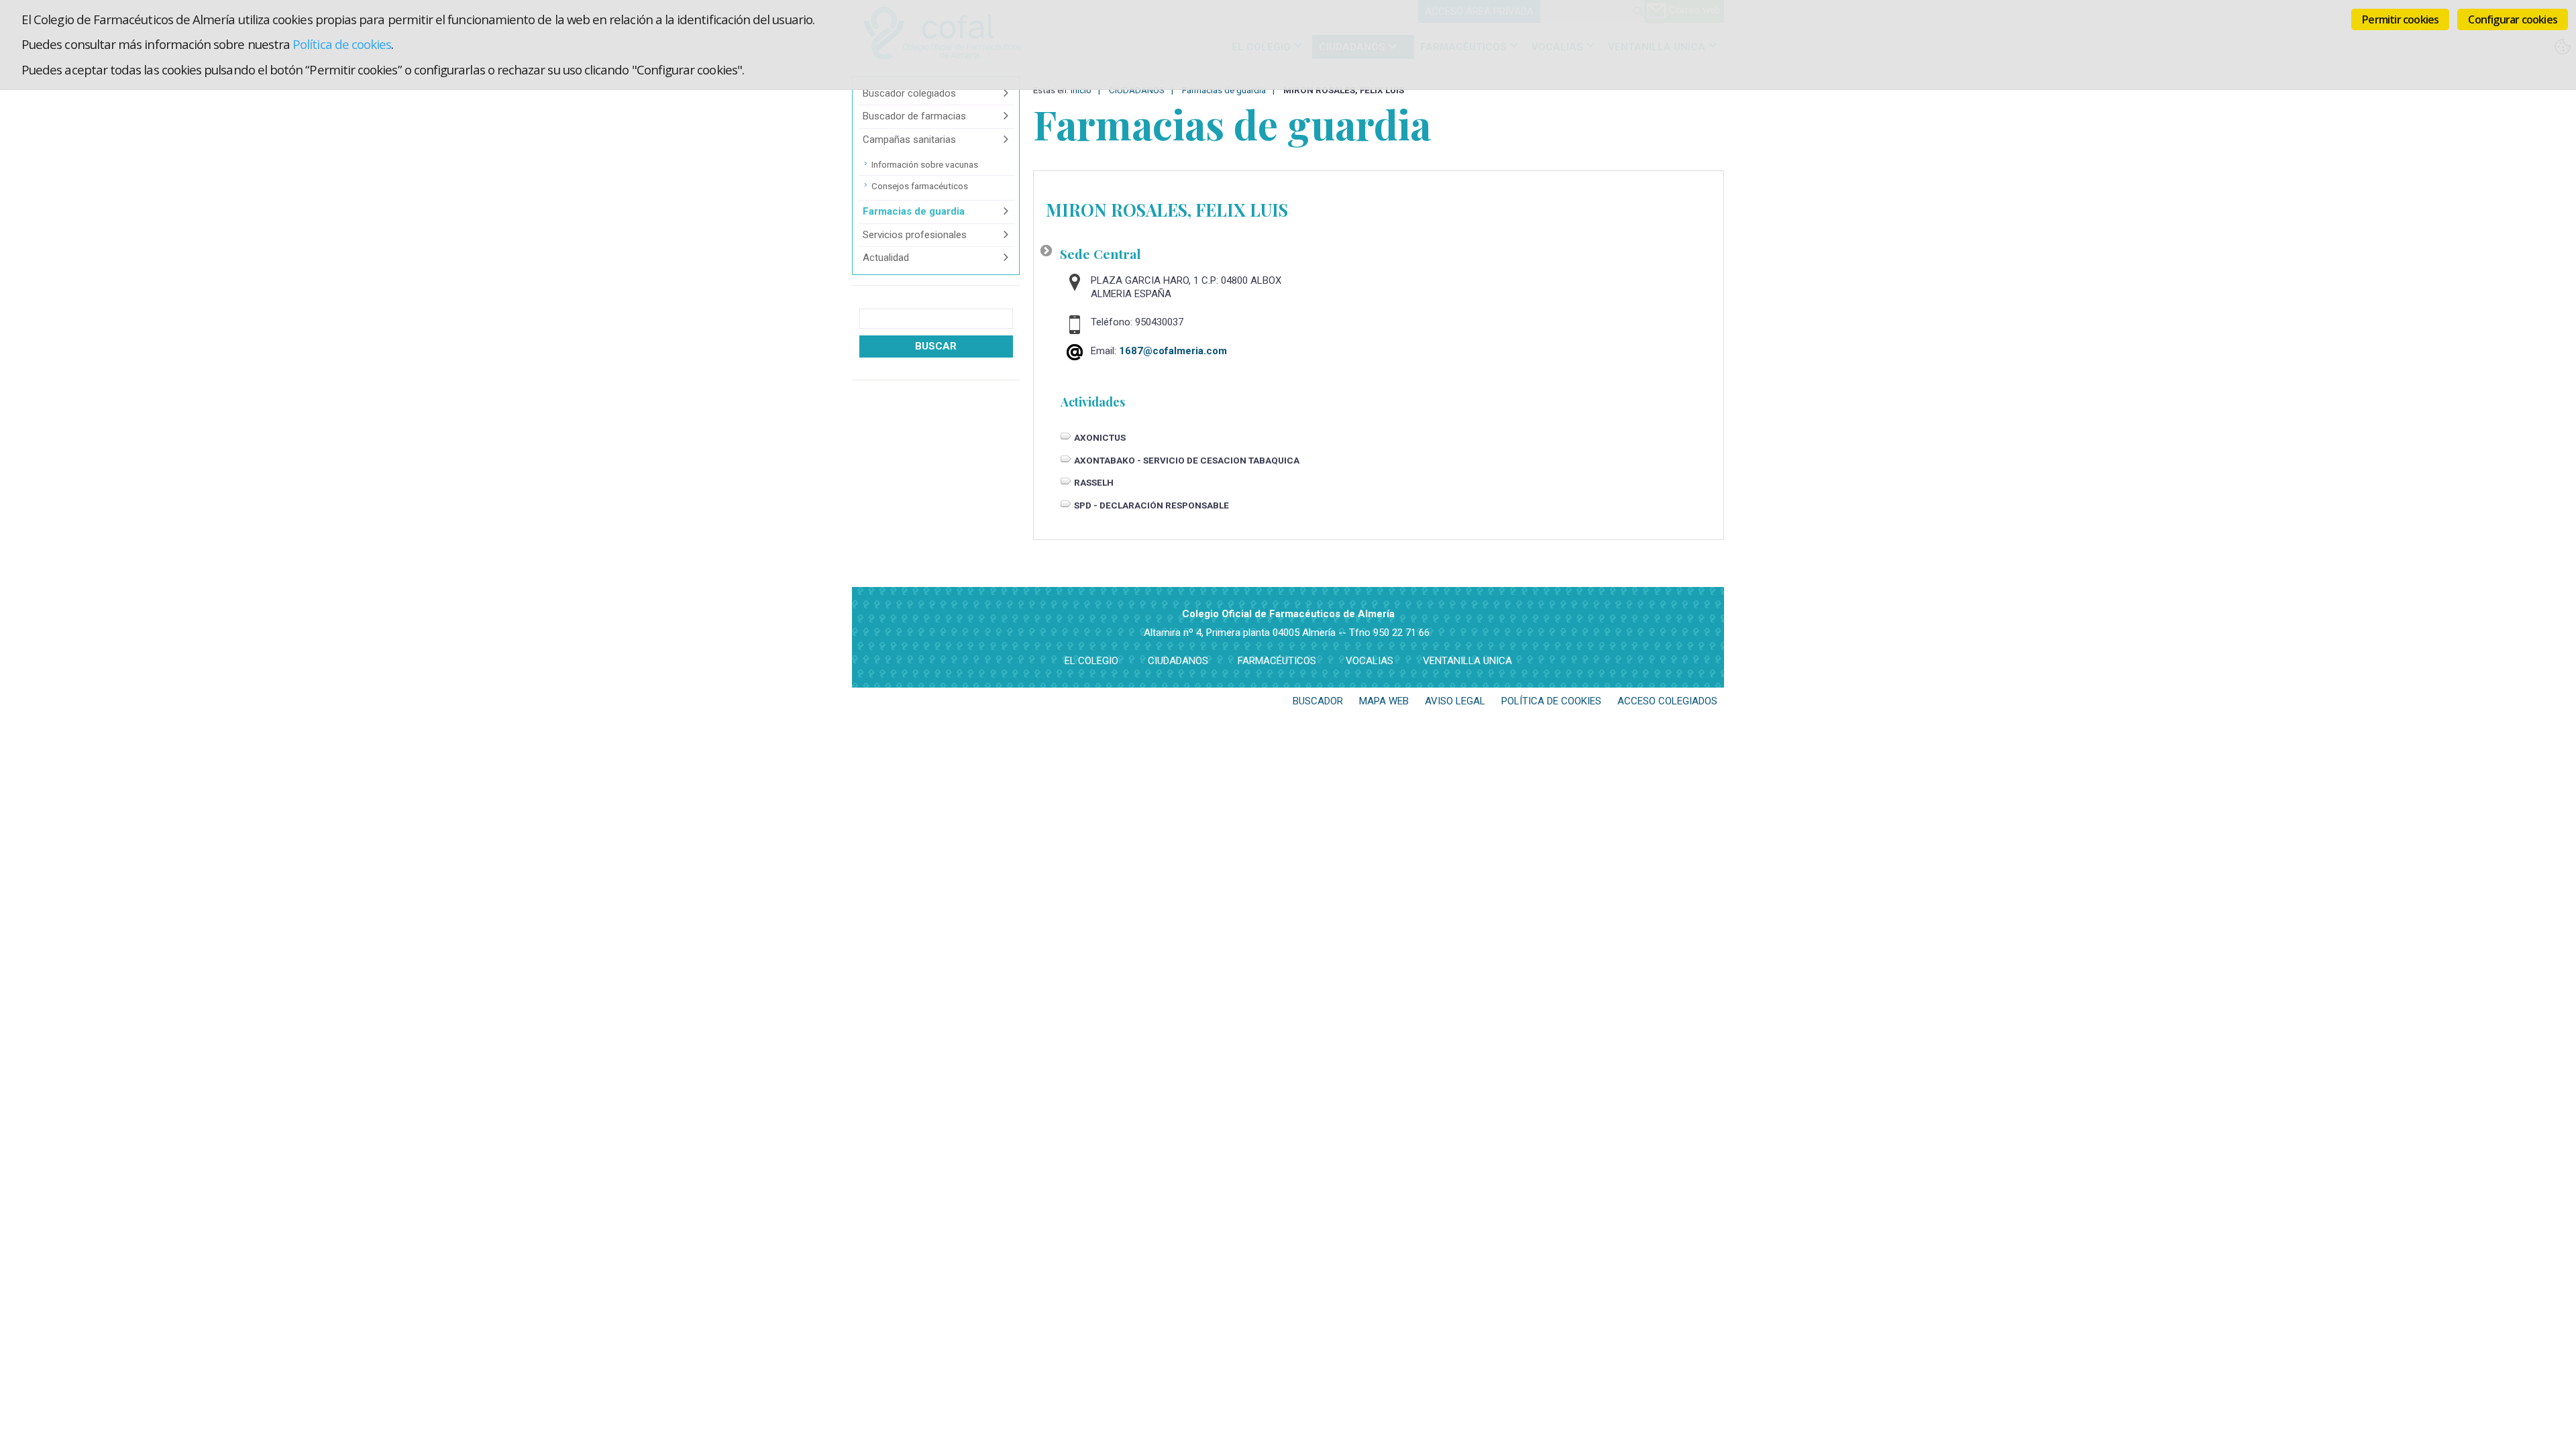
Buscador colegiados (909, 93)
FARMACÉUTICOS (1277, 661)
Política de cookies (342, 44)
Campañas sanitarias (909, 140)
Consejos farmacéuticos (920, 186)
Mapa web (1384, 701)
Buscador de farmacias (914, 116)
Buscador (1318, 701)
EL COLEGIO (1091, 661)
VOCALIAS (1370, 661)
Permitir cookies (2400, 19)
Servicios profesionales (915, 235)
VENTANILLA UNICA (1467, 661)
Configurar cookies (2513, 19)
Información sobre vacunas (925, 164)
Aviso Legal (1455, 701)
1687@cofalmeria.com (1173, 351)
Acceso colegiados (1667, 701)
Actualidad (886, 258)
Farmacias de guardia (914, 211)
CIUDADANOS (1178, 661)
